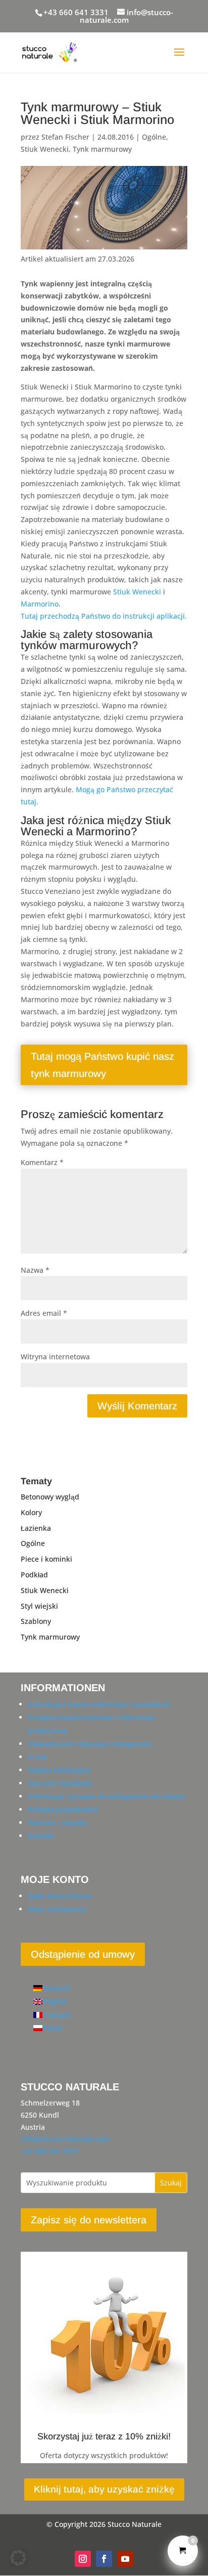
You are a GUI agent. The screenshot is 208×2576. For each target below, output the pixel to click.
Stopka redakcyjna (59, 1770)
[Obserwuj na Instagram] (83, 2559)
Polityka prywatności (63, 1809)
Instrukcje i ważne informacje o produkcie (99, 1704)
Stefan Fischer (65, 137)
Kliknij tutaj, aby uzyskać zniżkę (104, 2489)
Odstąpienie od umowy (83, 1954)
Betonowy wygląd (50, 1497)
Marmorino (40, 604)
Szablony (36, 1621)
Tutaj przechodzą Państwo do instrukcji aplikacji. (104, 616)
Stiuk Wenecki (45, 149)
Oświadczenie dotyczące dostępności (90, 1744)
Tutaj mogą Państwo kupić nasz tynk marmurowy (102, 1065)
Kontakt (41, 1836)
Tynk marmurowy (102, 149)
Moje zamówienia (57, 1909)
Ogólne (154, 137)
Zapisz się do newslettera (89, 2220)
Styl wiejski (39, 1606)
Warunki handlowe (60, 1783)
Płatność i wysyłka (58, 1822)
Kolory (31, 1512)
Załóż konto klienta (60, 1896)
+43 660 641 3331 (76, 12)
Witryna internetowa (55, 1357)
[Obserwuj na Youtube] (125, 2559)
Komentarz (42, 1162)
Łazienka (36, 1528)
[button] (18, 2558)
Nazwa (35, 1270)
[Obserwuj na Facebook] (104, 2559)
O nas (38, 1757)
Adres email (44, 1313)
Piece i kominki (46, 1559)
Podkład (34, 1575)
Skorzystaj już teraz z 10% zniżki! (104, 2436)
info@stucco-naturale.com (65, 2139)
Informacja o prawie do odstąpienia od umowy (106, 1796)
